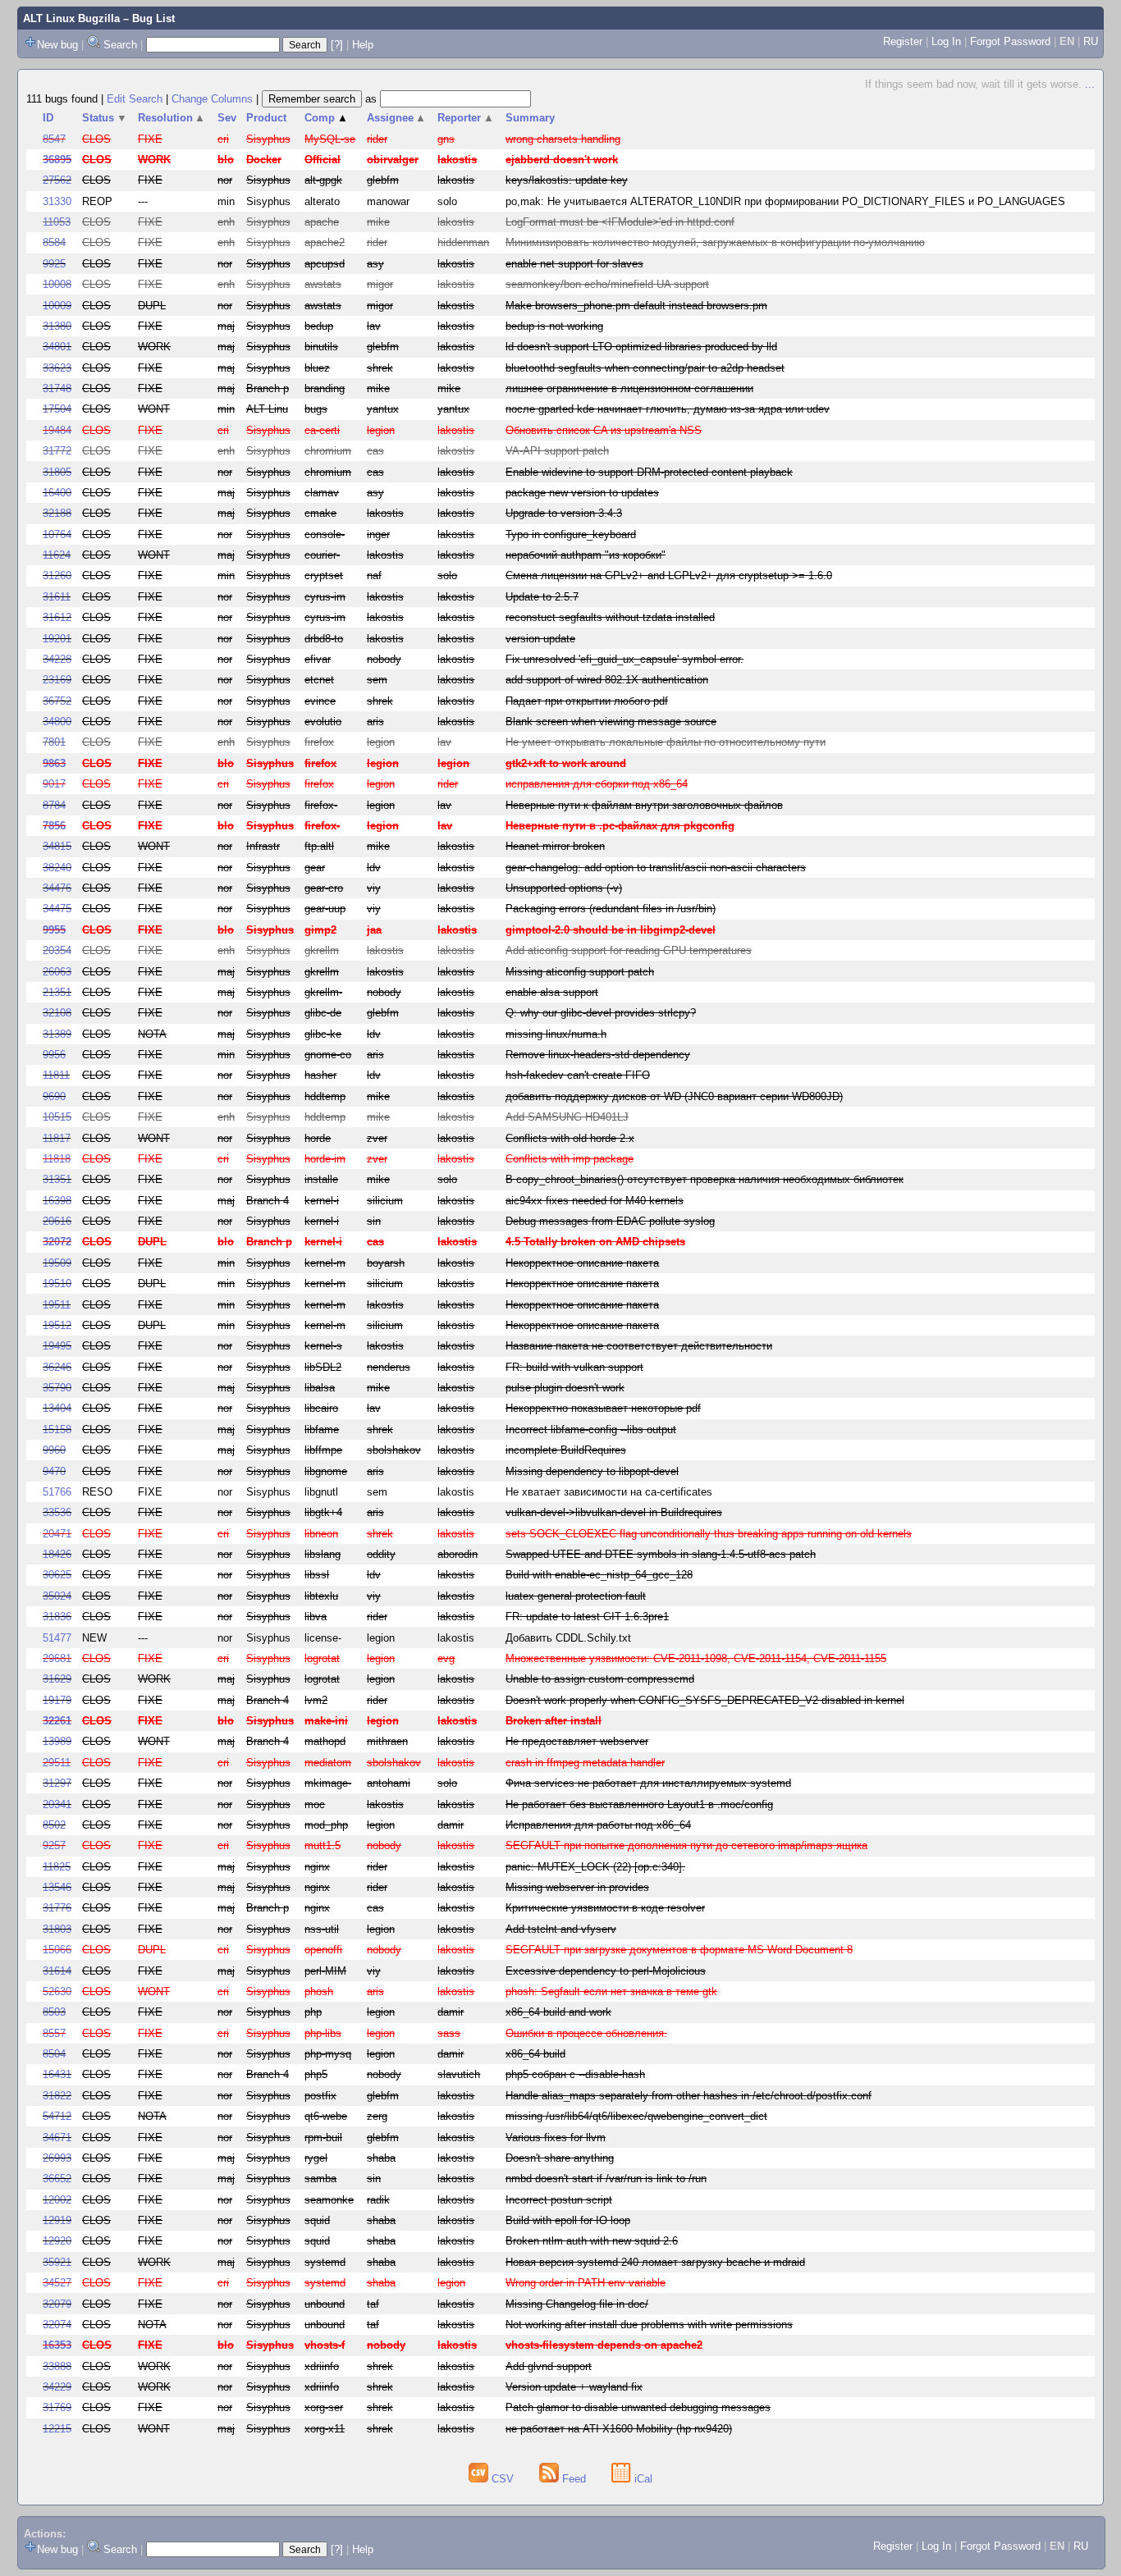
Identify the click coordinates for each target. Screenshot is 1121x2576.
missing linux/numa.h (556, 1034)
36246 (57, 1367)
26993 (57, 2158)
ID (48, 118)
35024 (57, 1596)
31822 (57, 2096)
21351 (57, 992)
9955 (54, 930)
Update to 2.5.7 (542, 597)
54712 (57, 2116)
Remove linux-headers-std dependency (598, 1055)
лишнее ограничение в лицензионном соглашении (629, 388)
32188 (57, 513)
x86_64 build (535, 2054)
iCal (642, 2479)
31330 (57, 201)
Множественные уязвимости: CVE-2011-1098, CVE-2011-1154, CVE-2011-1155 (696, 1658)
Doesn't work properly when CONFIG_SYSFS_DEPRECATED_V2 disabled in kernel (705, 1700)
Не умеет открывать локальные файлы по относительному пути (666, 742)
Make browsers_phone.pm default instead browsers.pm (636, 306)
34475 (57, 909)
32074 (57, 2325)
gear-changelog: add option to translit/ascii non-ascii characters (656, 868)
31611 (57, 597)
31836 (57, 1617)
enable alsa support (552, 992)
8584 (54, 242)
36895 (57, 160)
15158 (57, 1430)
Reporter (466, 118)
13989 (57, 1741)
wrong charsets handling (563, 139)
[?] (337, 45)
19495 (57, 1346)
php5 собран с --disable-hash (575, 2074)
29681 (57, 1658)
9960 (54, 1450)
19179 (57, 1700)
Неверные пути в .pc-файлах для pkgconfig (620, 826)
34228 (57, 659)
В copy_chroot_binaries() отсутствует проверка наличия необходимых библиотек (705, 1179)
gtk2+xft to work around (566, 763)
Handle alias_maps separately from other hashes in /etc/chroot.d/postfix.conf (689, 2096)
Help (363, 45)
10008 (57, 284)
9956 (54, 1055)
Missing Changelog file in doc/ (577, 2304)
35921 (57, 2262)
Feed (574, 2479)
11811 (56, 1075)
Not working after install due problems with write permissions (649, 2325)
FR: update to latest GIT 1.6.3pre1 (587, 1617)
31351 (57, 1179)
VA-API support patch (557, 451)
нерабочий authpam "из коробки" (586, 555)
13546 (57, 1887)
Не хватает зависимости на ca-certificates (609, 1492)
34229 (57, 2387)
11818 (57, 1159)
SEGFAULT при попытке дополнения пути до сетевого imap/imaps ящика (686, 1845)
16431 (57, 2074)
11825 (57, 1867)
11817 (57, 1138)
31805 (57, 472)
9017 (54, 784)
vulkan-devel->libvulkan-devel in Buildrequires (614, 1512)
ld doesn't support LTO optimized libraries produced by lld (641, 347)
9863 (54, 763)
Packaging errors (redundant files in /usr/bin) (611, 909)
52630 (57, 1991)
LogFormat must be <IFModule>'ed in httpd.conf (620, 222)
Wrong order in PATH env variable (586, 2283)
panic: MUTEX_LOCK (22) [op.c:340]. (595, 1867)
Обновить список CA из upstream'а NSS (604, 430)
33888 (57, 2366)
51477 (57, 1638)
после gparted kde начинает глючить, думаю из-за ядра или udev (668, 409)
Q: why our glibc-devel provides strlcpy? (601, 1013)
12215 (57, 2429)
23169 (57, 680)
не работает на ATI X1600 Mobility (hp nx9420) (619, 2429)
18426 (57, 1554)
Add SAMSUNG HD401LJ (567, 1117)
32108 (57, 1013)
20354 (57, 950)
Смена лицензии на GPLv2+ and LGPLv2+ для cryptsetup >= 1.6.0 (669, 575)
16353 (57, 2345)
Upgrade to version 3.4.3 (564, 513)
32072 (57, 1242)
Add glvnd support (549, 2366)
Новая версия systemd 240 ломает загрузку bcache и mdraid (655, 2262)
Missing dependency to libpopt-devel (592, 1471)
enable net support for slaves (574, 264)
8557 (54, 2033)
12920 (57, 2241)
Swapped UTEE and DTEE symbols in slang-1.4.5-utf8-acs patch (661, 1554)
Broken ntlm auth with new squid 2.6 (592, 2241)
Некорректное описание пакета (582, 1263)
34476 (57, 888)
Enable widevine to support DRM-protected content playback (649, 472)
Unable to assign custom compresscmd (600, 1679)
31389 (57, 1034)
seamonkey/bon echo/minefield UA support (607, 284)
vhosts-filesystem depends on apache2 (604, 2345)
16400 (57, 493)
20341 (57, 1804)
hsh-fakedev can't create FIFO (578, 1075)
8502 (54, 1825)
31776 (57, 1908)
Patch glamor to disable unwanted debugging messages (638, 2407)
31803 (57, 1929)
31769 (57, 2407)
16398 (57, 1201)
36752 (57, 701)
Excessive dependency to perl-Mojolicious (606, 1971)
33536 (57, 1512)
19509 (57, 1263)
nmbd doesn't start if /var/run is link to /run (606, 2179)
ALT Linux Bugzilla (71, 18)
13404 (57, 1408)
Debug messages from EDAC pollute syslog (610, 1221)
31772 (57, 451)
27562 (57, 180)
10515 (57, 1117)
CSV (503, 2479)
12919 (57, 2220)
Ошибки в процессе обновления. (586, 2033)
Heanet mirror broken (555, 846)
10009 (57, 306)
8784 (54, 805)
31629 (57, 1679)
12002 (57, 2200)
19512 (57, 1325)
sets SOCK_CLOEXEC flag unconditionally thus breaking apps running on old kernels (709, 1534)
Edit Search (135, 99)
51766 (57, 1492)
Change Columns (212, 99)
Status (105, 118)
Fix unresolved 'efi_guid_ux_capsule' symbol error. (625, 659)
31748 (57, 388)
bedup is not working (554, 326)
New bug (57, 45)
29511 (57, 1763)
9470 (54, 1471)
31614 (57, 1971)
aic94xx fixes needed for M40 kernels (595, 1201)
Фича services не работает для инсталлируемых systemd (648, 1783)
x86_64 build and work (558, 2012)
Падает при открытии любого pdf (587, 701)
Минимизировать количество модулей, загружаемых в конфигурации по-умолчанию (715, 242)
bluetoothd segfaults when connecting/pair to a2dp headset (645, 368)
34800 (57, 722)
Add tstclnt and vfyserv (561, 1929)
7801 (54, 742)
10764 (57, 534)
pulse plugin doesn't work (565, 1388)
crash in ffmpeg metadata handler (585, 1763)
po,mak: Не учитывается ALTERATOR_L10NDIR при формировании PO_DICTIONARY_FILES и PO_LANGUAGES (785, 201)
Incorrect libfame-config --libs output (591, 1430)
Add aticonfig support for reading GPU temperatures (629, 950)
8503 (54, 2012)
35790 (57, 1388)
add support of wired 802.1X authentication (607, 680)
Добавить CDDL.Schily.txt (568, 1638)
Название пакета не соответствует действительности (639, 1346)
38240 (57, 868)
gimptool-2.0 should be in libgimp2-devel (611, 930)
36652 (57, 2179)
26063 (57, 972)
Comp (326, 118)
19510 (57, 1283)
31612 (57, 617)
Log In (946, 41)
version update (540, 639)
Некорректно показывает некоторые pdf (603, 1408)
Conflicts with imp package (570, 1159)
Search (120, 45)
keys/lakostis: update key (567, 180)
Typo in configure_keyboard (571, 534)
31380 (57, 326)
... (1090, 84)
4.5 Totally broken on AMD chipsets (595, 1242)
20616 (57, 1221)
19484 (57, 430)
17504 (57, 409)
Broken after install (554, 1721)
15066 (57, 1950)
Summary (530, 118)
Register (903, 41)
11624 (57, 555)
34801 (57, 347)
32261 (57, 1721)
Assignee (397, 118)
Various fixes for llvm (556, 2138)
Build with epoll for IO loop (568, 2220)
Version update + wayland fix (574, 2387)
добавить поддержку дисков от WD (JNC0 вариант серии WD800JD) (674, 1096)
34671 (57, 2138)
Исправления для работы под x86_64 (598, 1825)
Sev (227, 118)
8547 (54, 139)
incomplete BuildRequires (566, 1450)
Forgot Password (1010, 41)
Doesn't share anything (560, 2158)
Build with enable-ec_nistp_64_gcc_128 (599, 1575)
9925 (54, 264)
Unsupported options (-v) (564, 888)
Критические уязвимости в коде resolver (605, 1908)
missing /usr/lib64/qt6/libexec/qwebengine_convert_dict (636, 2116)
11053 (57, 222)
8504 (54, 2054)
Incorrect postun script (559, 2200)
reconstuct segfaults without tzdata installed (610, 617)
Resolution (172, 118)
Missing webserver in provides (577, 1887)
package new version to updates (582, 493)
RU (1091, 41)
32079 (57, 2304)
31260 (57, 575)
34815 (57, 846)
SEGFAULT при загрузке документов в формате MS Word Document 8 (679, 1950)
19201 (57, 639)
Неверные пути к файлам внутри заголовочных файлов (644, 805)
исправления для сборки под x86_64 (597, 784)
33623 (57, 368)
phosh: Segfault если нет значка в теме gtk (611, 1991)
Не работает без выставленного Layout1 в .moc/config (639, 1804)
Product (266, 118)
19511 (57, 1305)
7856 (54, 826)
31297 (57, 1783)
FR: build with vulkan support (574, 1367)
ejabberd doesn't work (562, 160)
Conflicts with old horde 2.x (570, 1138)
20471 (57, 1534)
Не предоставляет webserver (577, 1741)
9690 (54, 1096)
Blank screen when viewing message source (611, 722)
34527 (57, 2283)
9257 (54, 1845)
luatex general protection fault (576, 1596)
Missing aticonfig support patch (580, 972)
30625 (57, 1575)
